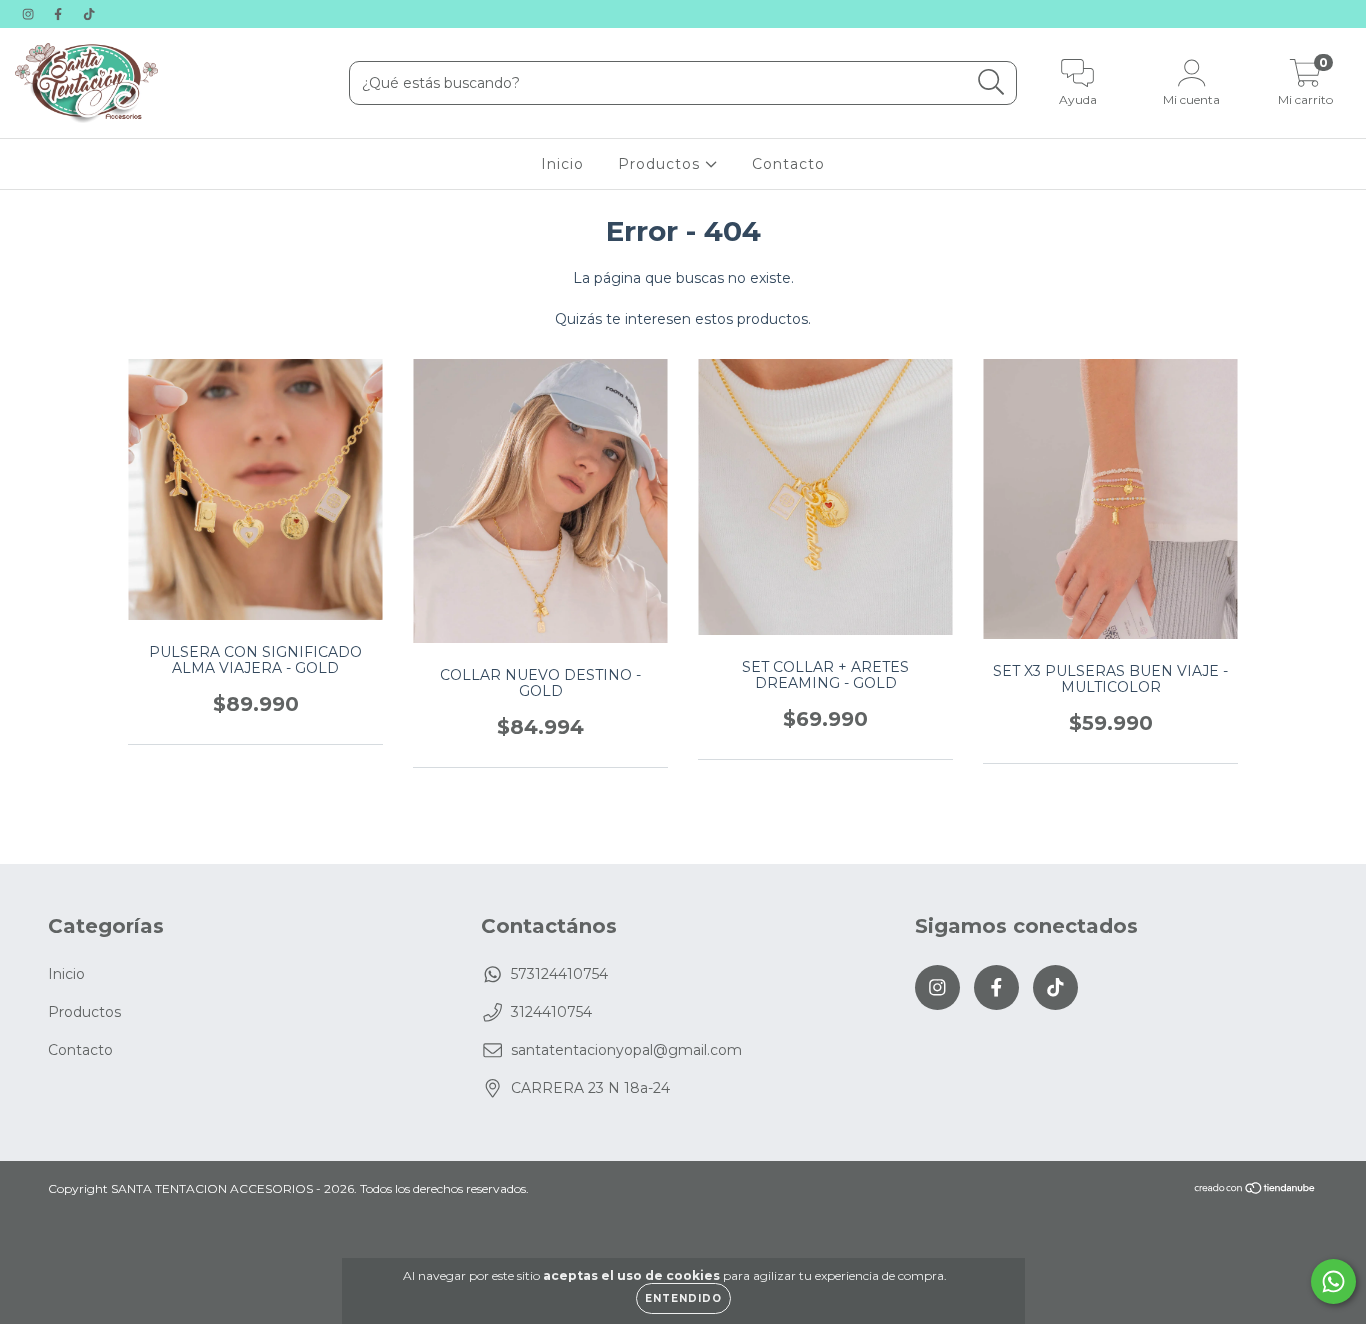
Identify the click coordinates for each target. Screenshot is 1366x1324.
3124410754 (551, 1012)
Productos (661, 164)
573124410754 (559, 974)
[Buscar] (991, 82)
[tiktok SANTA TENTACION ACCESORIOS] (89, 14)
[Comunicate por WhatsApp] (1333, 1281)
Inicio (562, 164)
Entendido (683, 1298)
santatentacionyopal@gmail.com (626, 1050)
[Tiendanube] (1255, 1190)
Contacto (788, 164)
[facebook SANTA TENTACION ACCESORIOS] (60, 14)
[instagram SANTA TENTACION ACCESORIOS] (30, 14)
